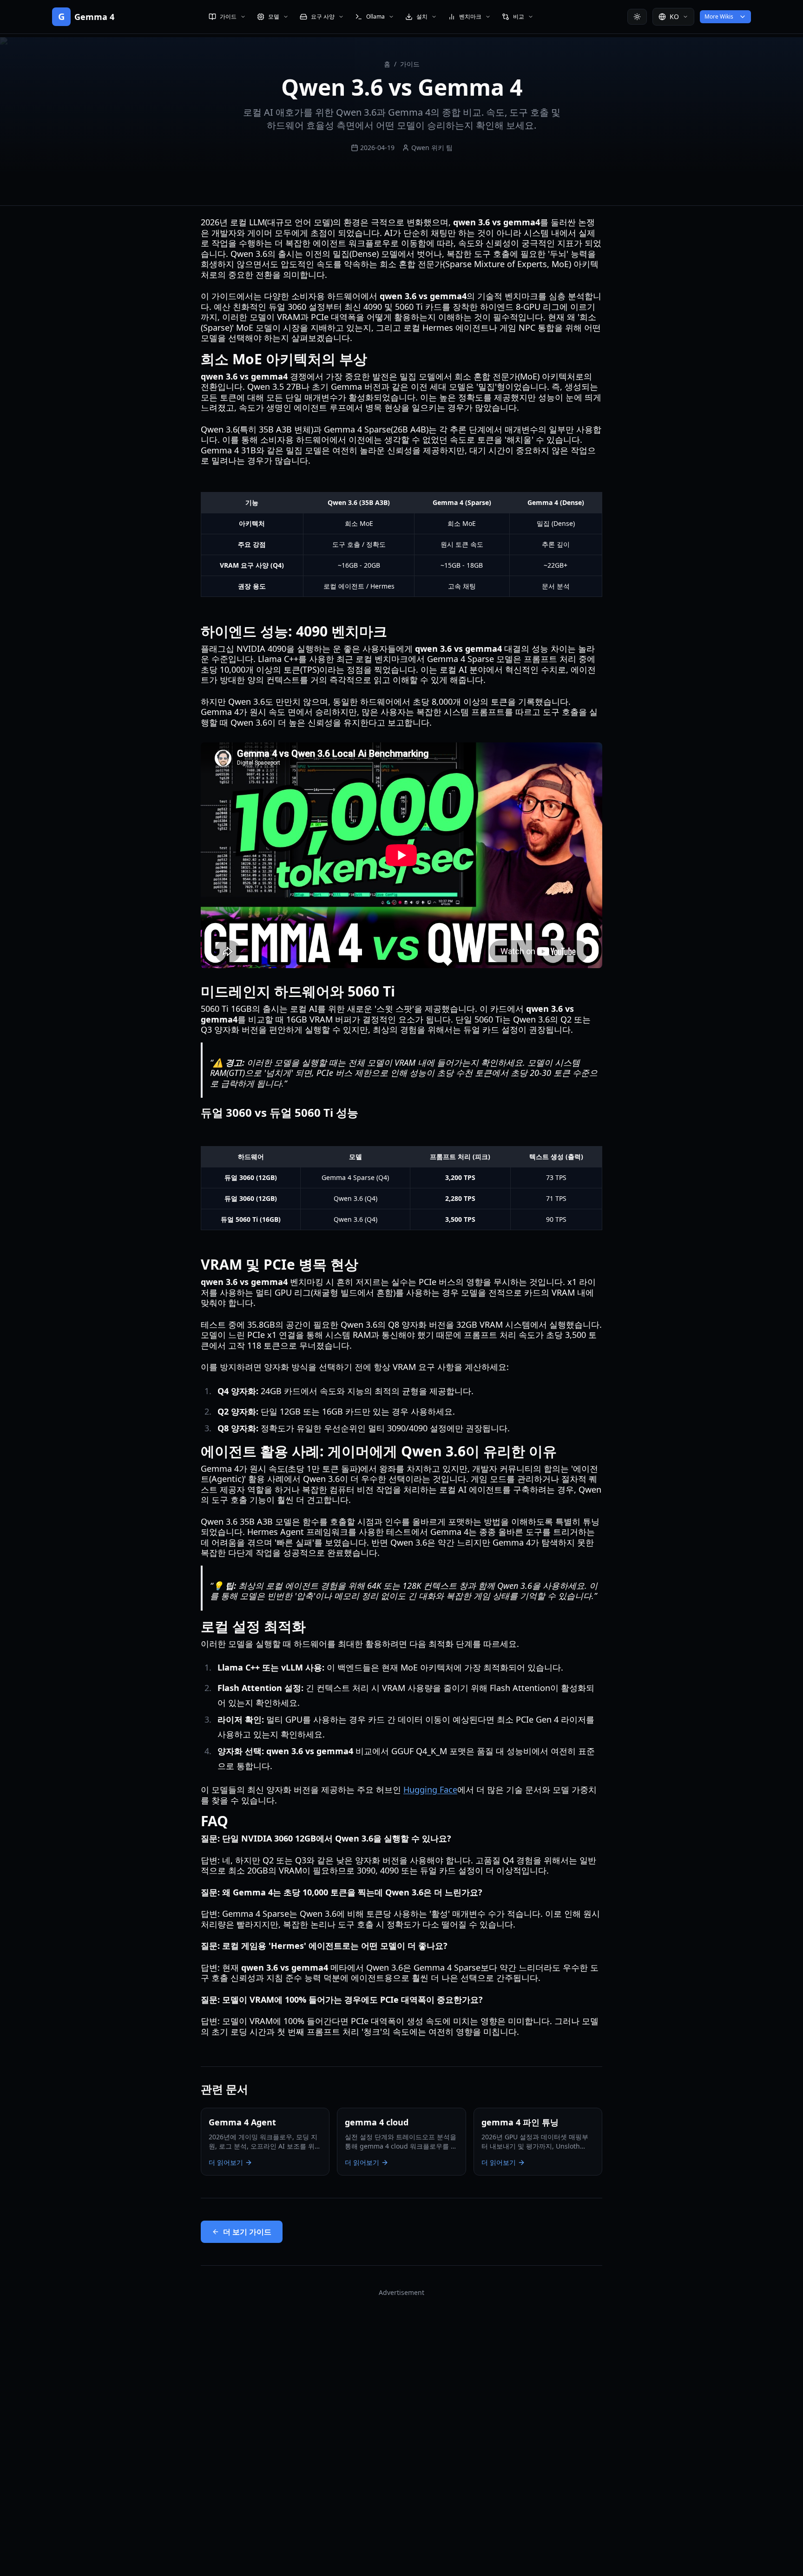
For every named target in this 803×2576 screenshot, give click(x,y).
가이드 (410, 64)
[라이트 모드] (637, 17)
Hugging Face (430, 1789)
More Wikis (719, 16)
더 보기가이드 (247, 2232)
